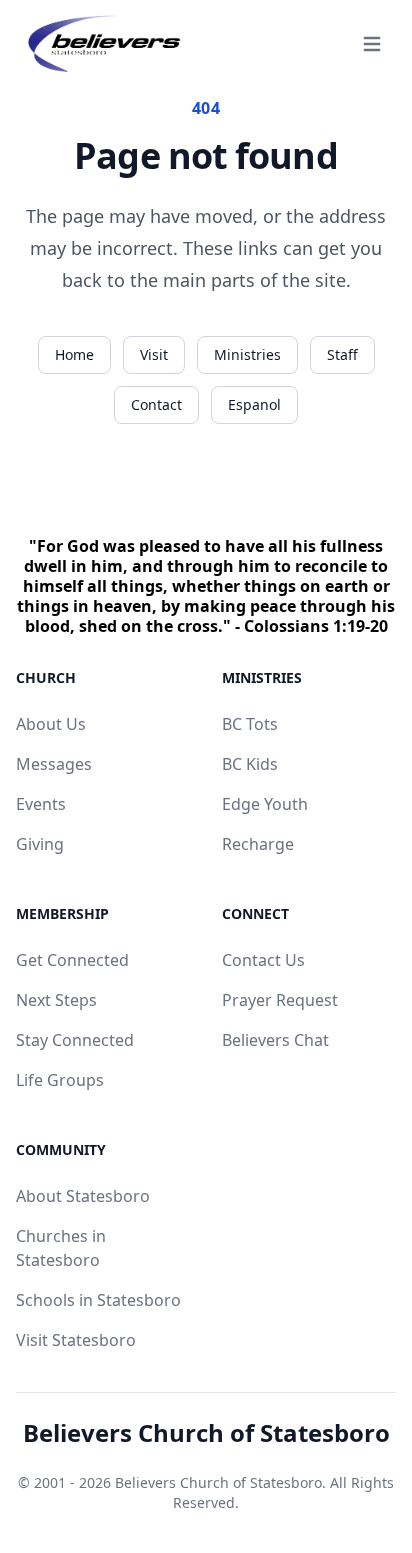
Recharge (258, 844)
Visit (154, 354)
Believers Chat (275, 1040)
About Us (51, 724)
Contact (156, 404)
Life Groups (60, 1080)
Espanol (254, 404)
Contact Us (263, 960)
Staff (342, 354)
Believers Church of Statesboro (206, 1433)
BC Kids (250, 764)
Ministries (247, 354)
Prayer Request (280, 1000)
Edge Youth (265, 804)
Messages (54, 764)
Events (41, 804)
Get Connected (72, 960)
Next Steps (56, 1000)
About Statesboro (83, 1196)
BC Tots (250, 724)
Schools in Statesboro (98, 1300)
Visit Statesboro (76, 1340)
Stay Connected (75, 1040)
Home (74, 354)
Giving (40, 844)
